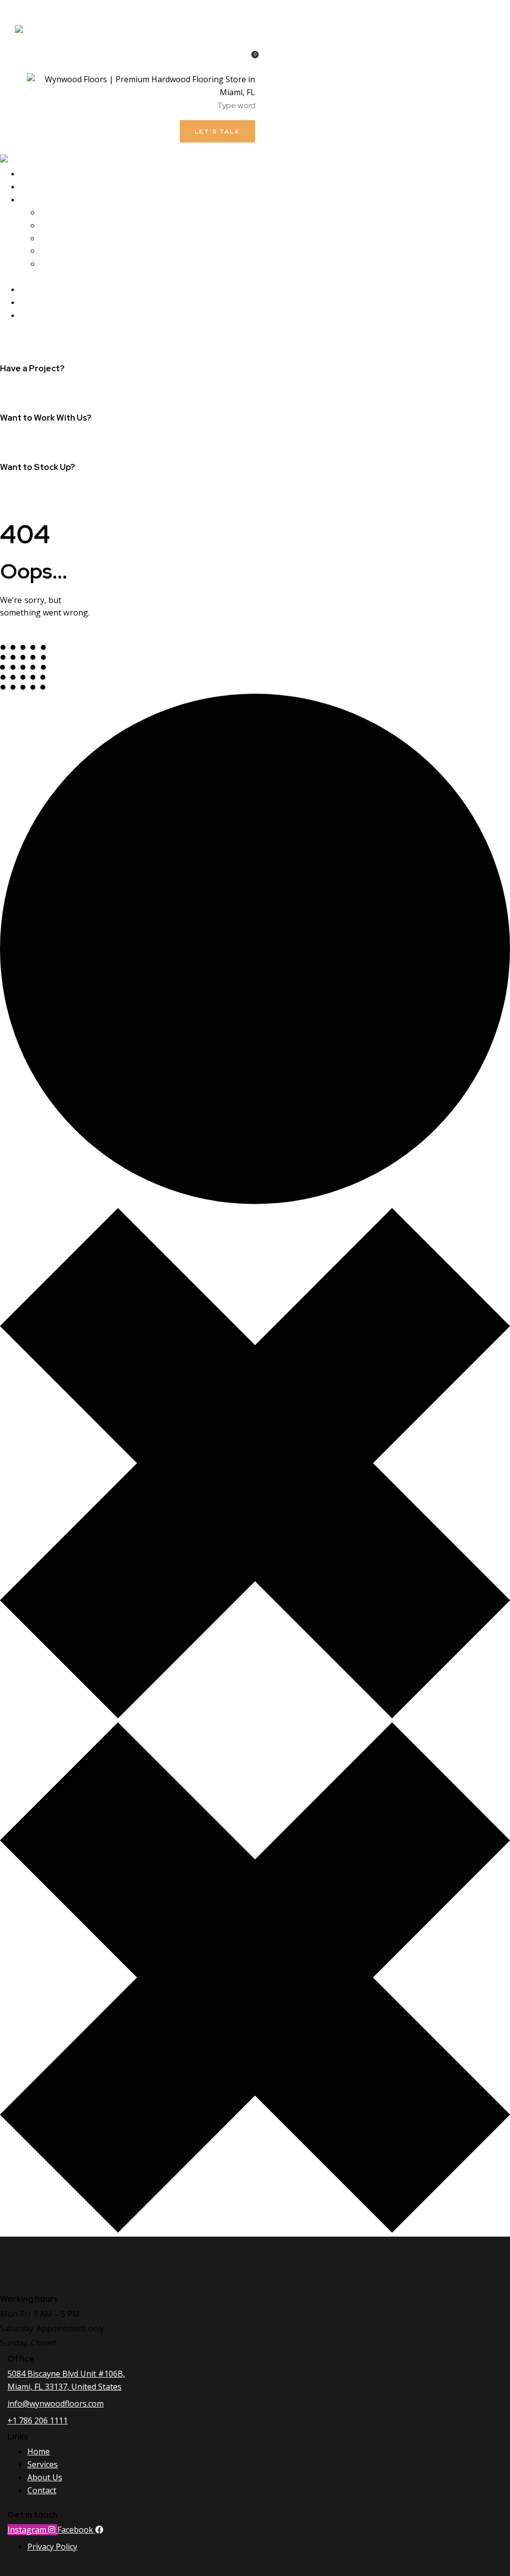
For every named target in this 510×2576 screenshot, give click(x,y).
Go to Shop (21, 489)
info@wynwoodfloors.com (47, 390)
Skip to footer (86, 6)
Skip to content (29, 6)
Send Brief (19, 439)
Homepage (22, 639)
